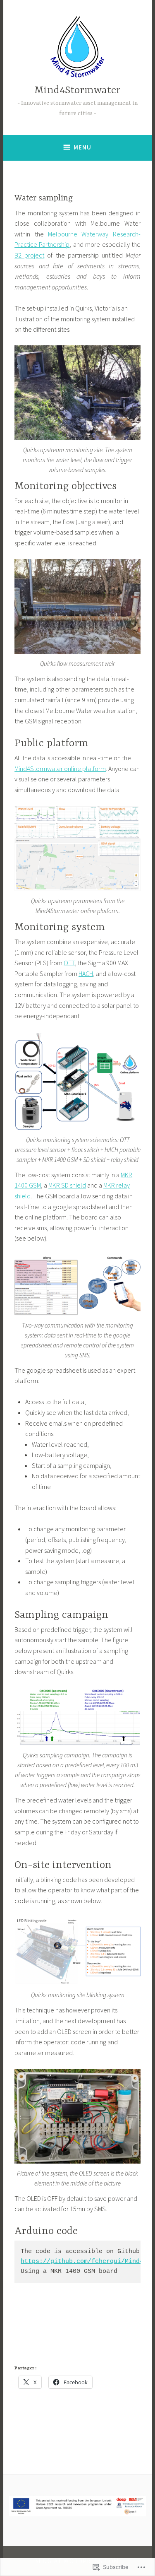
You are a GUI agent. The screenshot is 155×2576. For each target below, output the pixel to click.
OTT (69, 963)
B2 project (29, 255)
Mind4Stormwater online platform (60, 769)
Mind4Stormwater (77, 90)
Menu (82, 147)
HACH (86, 974)
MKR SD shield (67, 1185)
